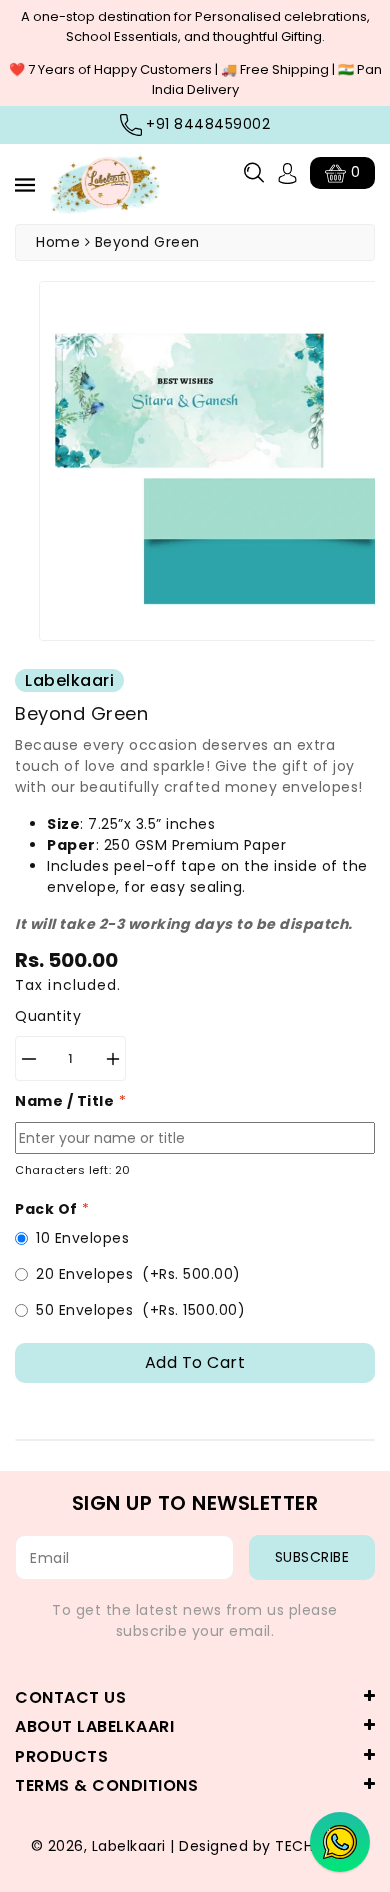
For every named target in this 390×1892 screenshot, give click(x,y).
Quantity (48, 1016)
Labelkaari (129, 1846)
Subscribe (312, 1557)
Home (58, 242)
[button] (254, 172)
